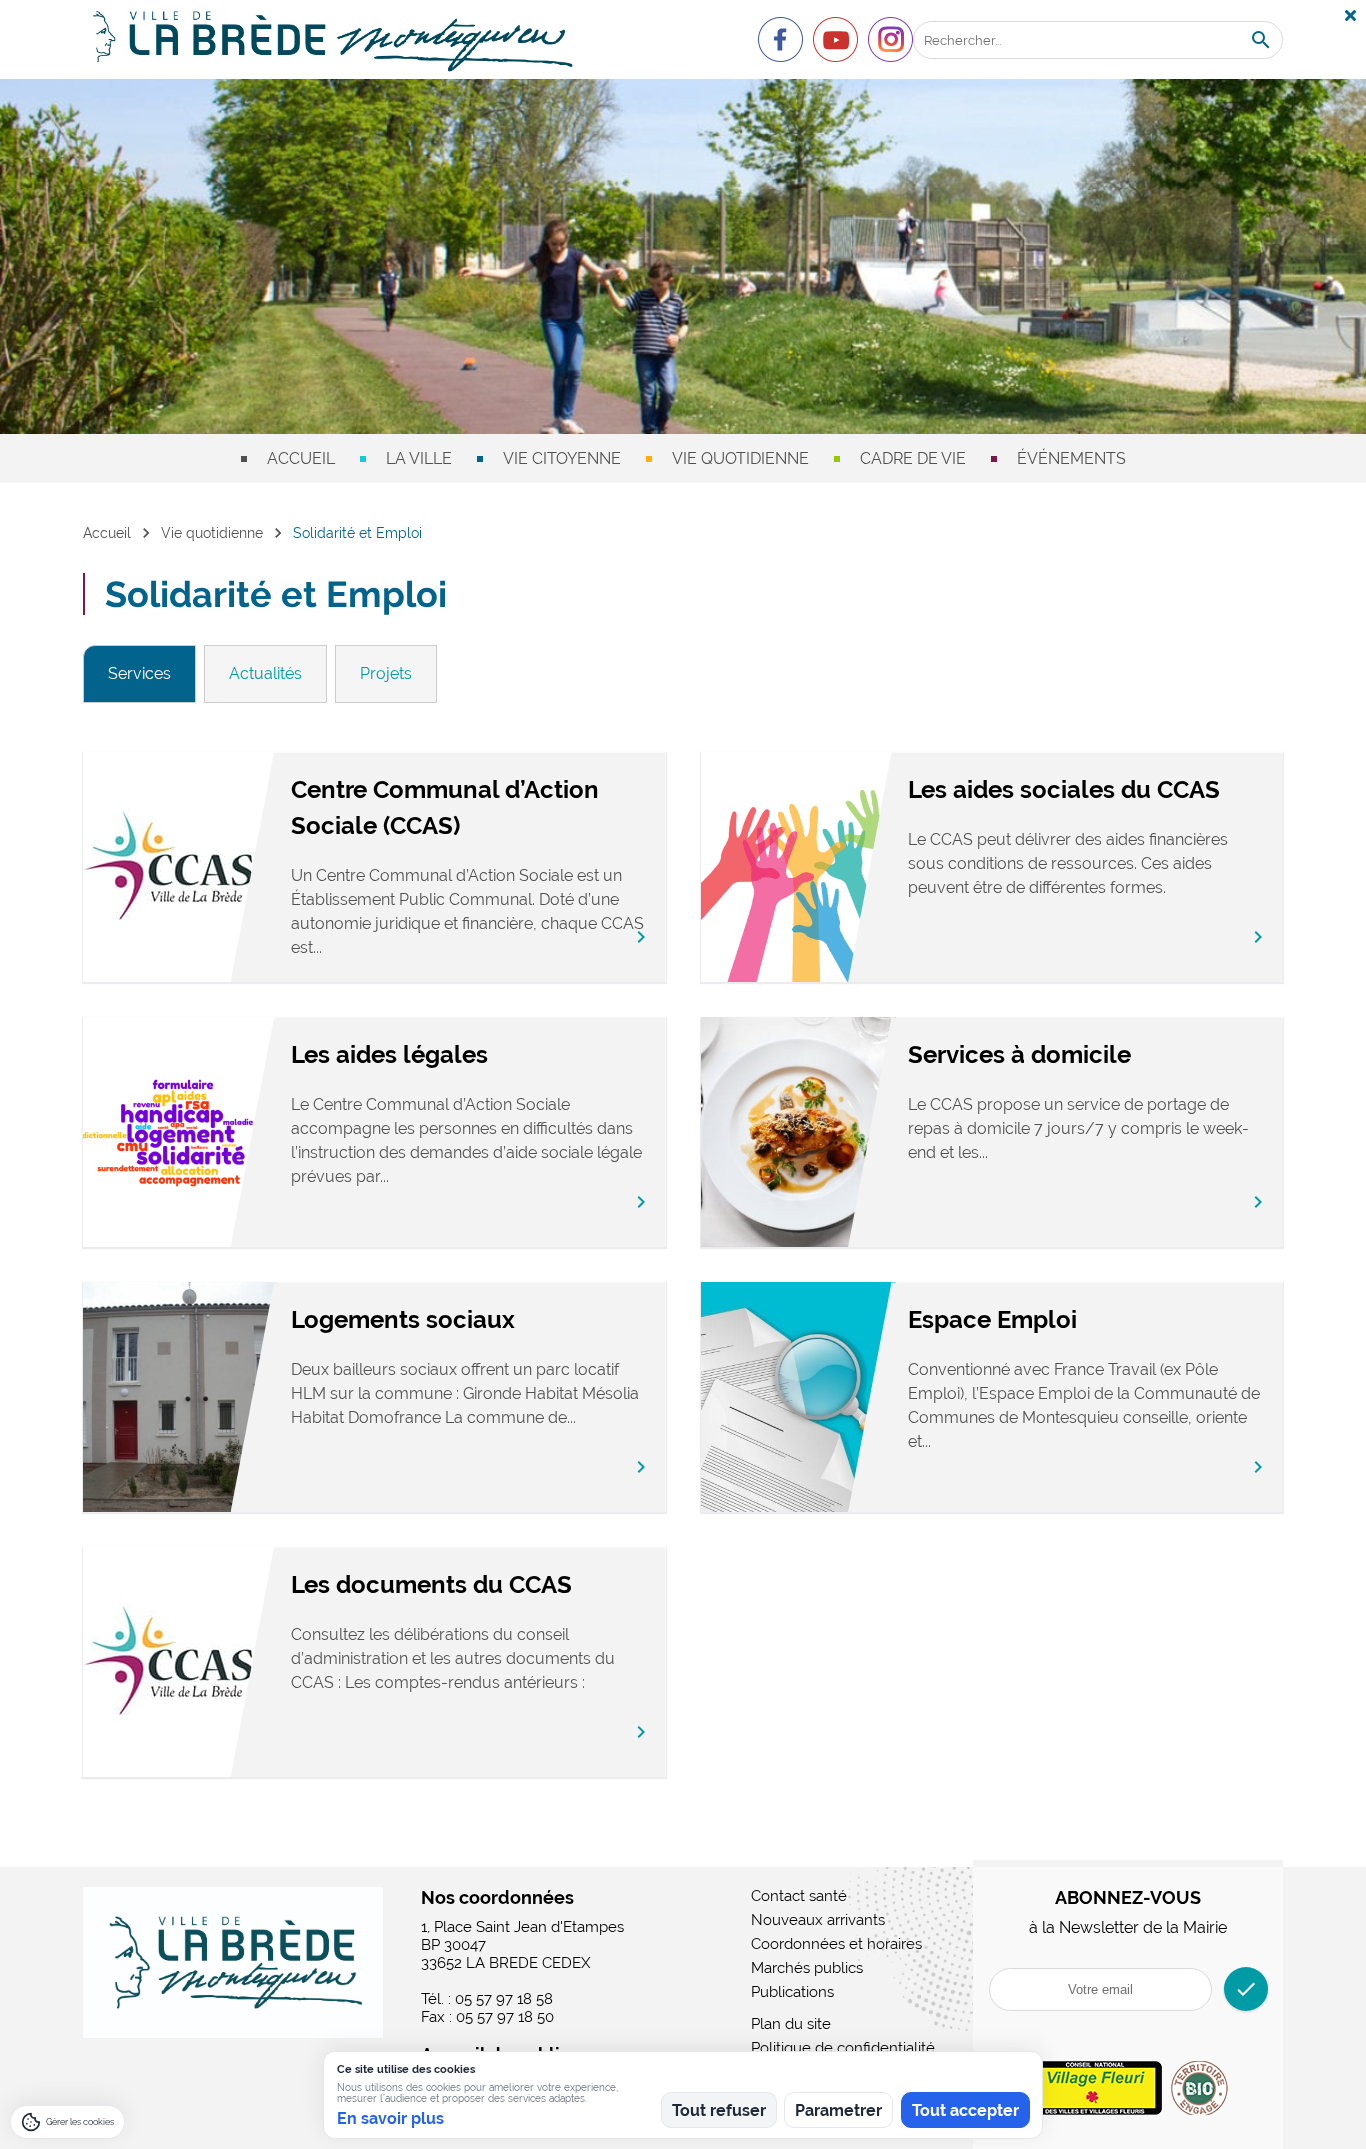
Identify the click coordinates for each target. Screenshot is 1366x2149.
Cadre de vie (913, 458)
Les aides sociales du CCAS (1064, 789)
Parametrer (838, 2110)
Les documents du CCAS (431, 1584)
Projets (386, 673)
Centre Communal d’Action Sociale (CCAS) (445, 807)
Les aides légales (389, 1054)
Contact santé (799, 1896)
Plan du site (791, 2024)
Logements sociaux (403, 1319)
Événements (1071, 458)
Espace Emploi (992, 1319)
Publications (792, 1992)
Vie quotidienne (740, 458)
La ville (419, 458)
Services (139, 673)
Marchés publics (807, 1968)
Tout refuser (719, 2110)
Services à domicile (1019, 1054)
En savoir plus (390, 2118)
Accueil (301, 458)
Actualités (265, 673)
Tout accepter (965, 2110)
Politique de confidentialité (843, 2048)
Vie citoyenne (562, 458)
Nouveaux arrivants (818, 1920)
